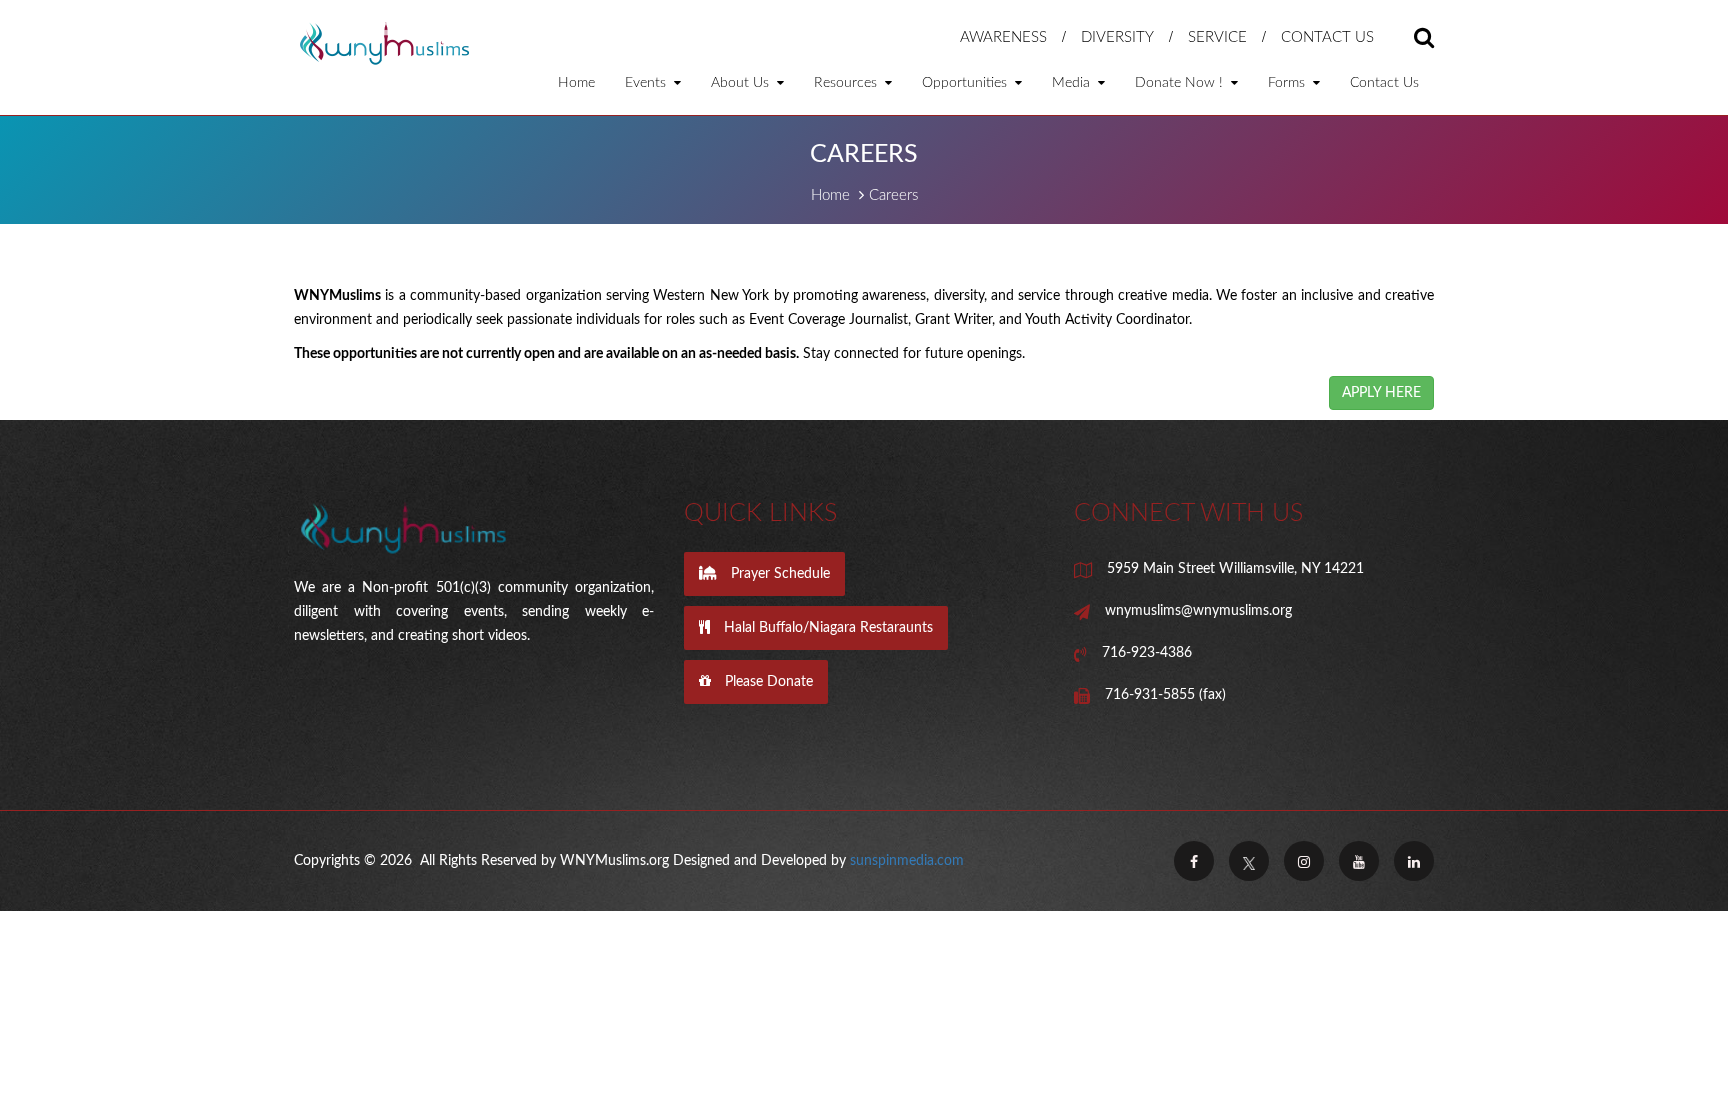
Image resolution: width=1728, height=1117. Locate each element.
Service (1217, 37)
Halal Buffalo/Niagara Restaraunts (826, 628)
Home (576, 83)
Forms (1288, 83)
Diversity (1117, 37)
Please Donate (767, 682)
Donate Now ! (1181, 83)
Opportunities (966, 83)
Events (647, 83)
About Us (742, 83)
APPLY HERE (1381, 393)
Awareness (1003, 37)
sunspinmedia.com (907, 861)
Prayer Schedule (778, 574)
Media (1073, 83)
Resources (847, 83)
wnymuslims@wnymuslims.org (1198, 611)
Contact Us (1327, 37)
